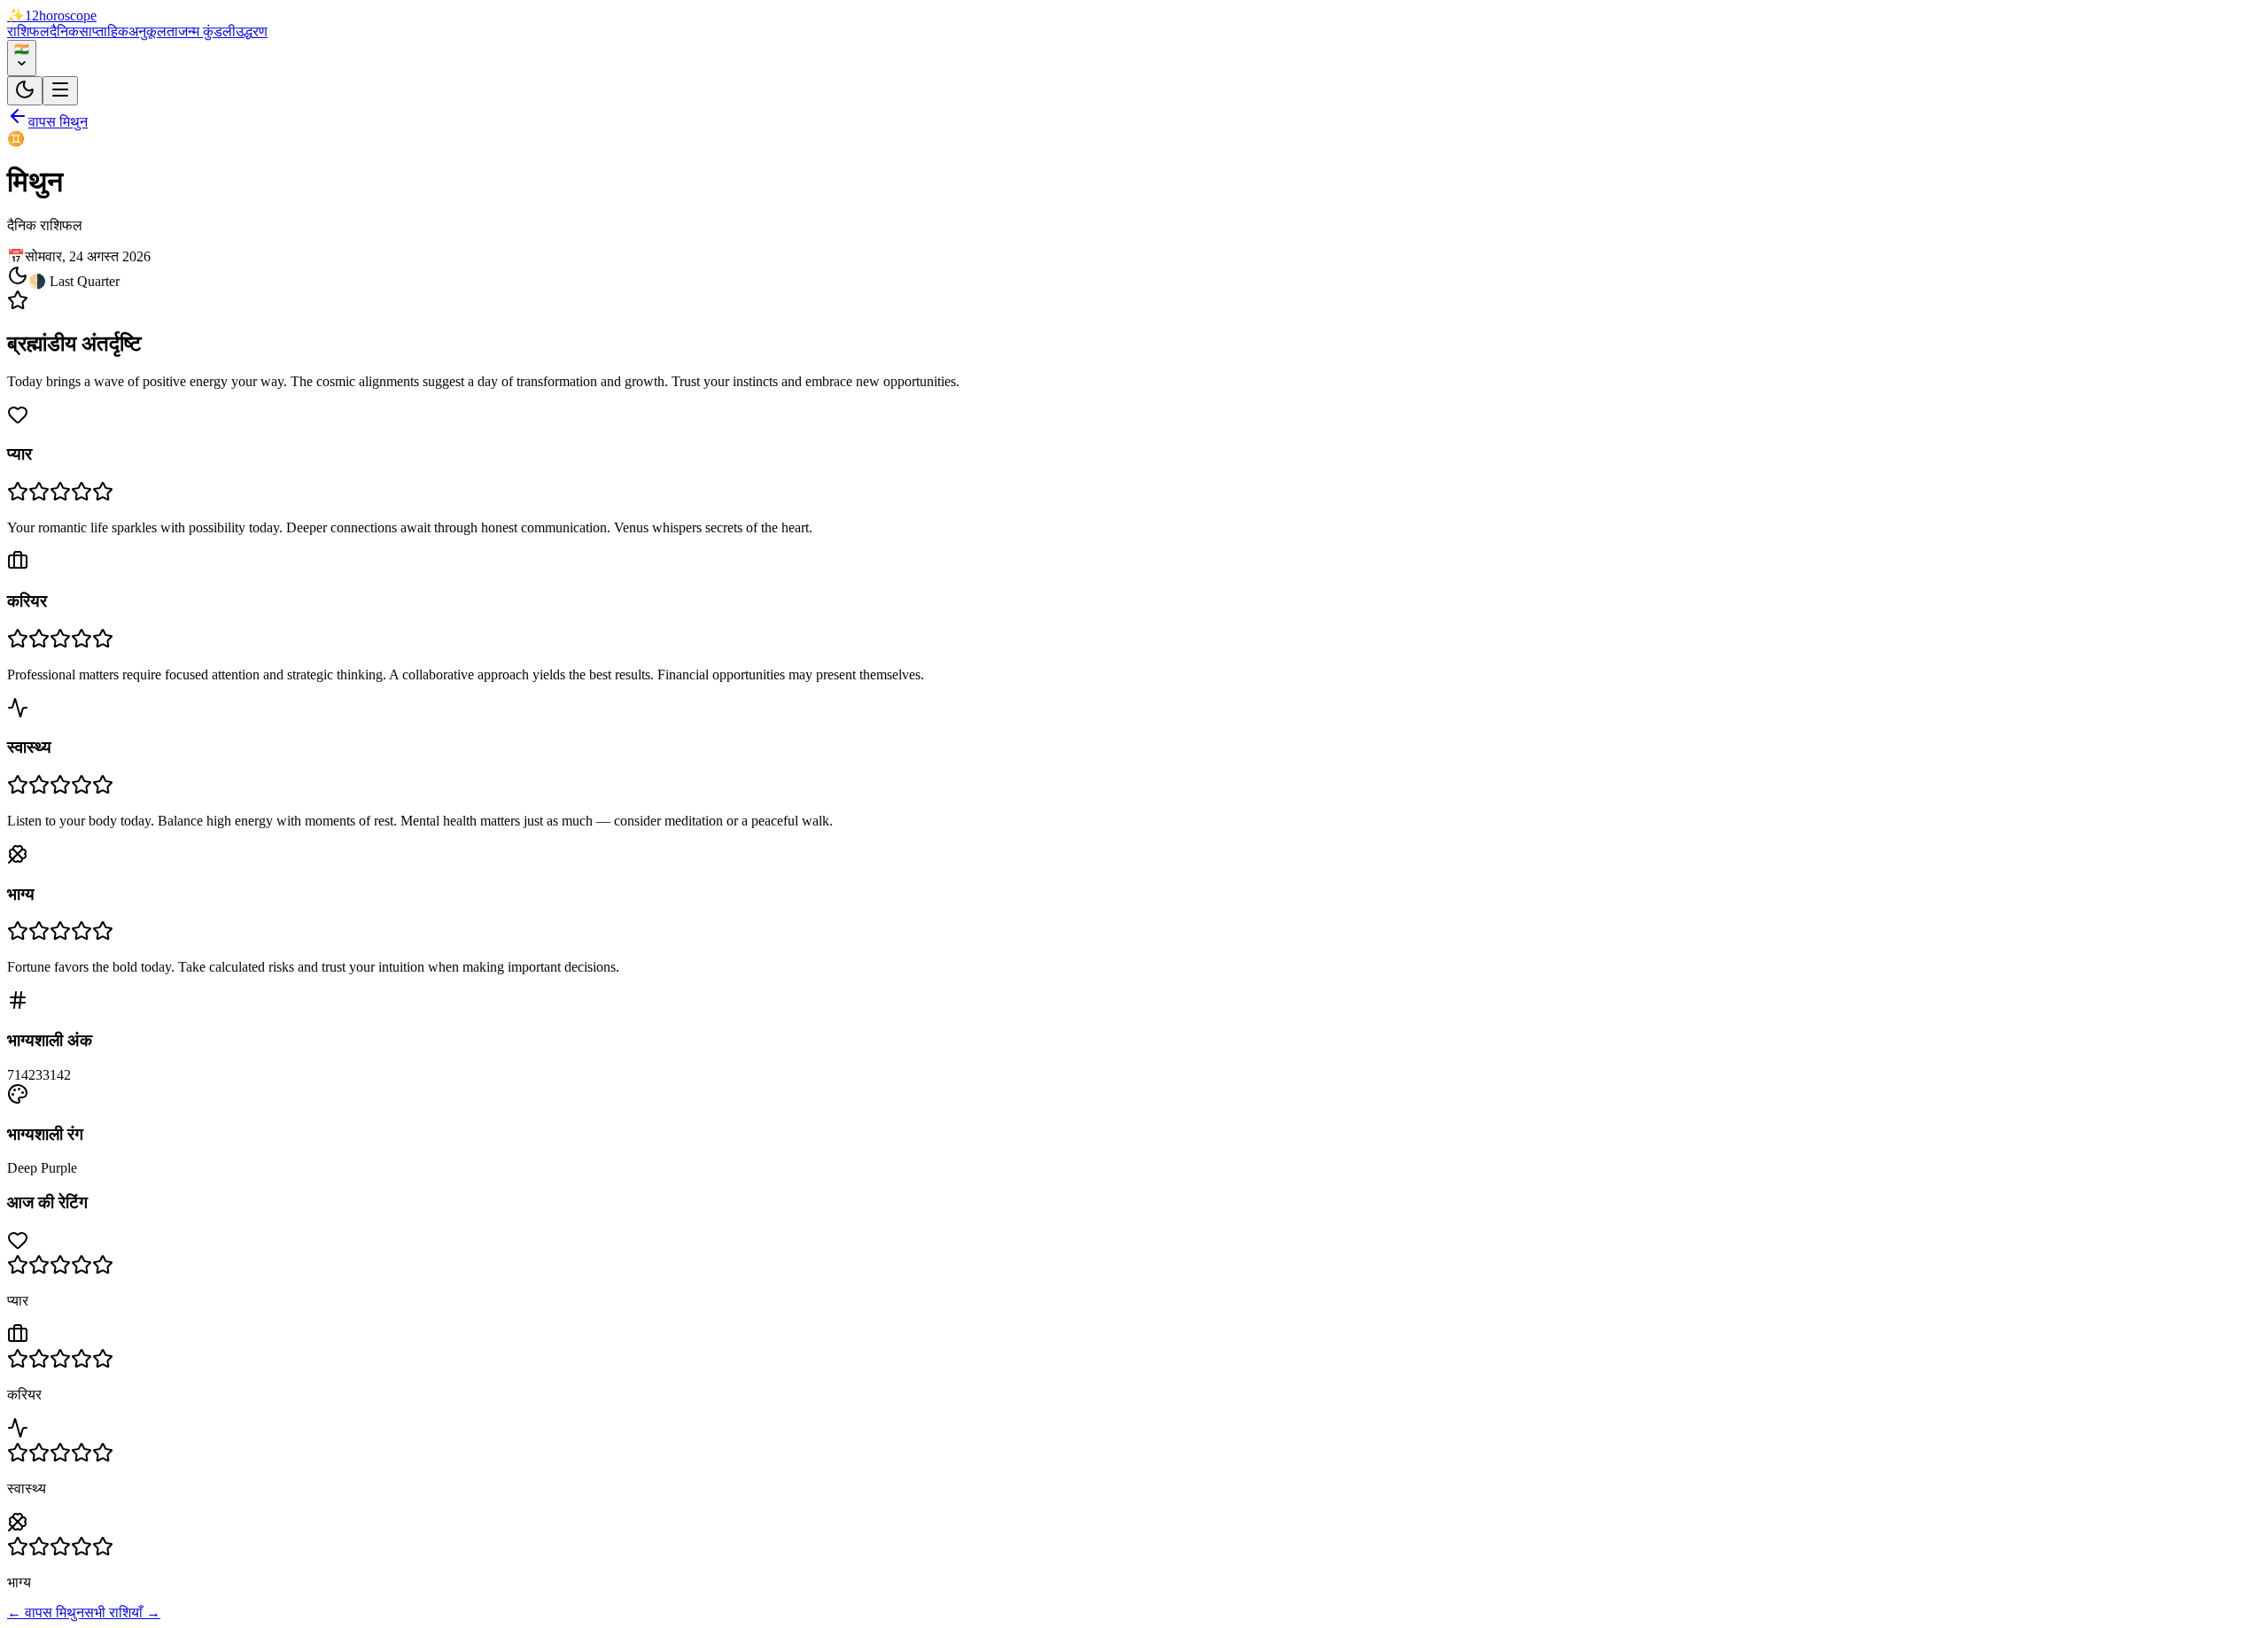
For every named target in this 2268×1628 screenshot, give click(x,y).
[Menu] (60, 91)
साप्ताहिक (104, 31)
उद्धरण (252, 31)
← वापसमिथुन (46, 1612)
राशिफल (28, 31)
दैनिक (64, 31)
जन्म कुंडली (207, 31)
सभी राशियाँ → (122, 1612)
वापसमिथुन (58, 122)
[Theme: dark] (25, 91)
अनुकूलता (153, 31)
